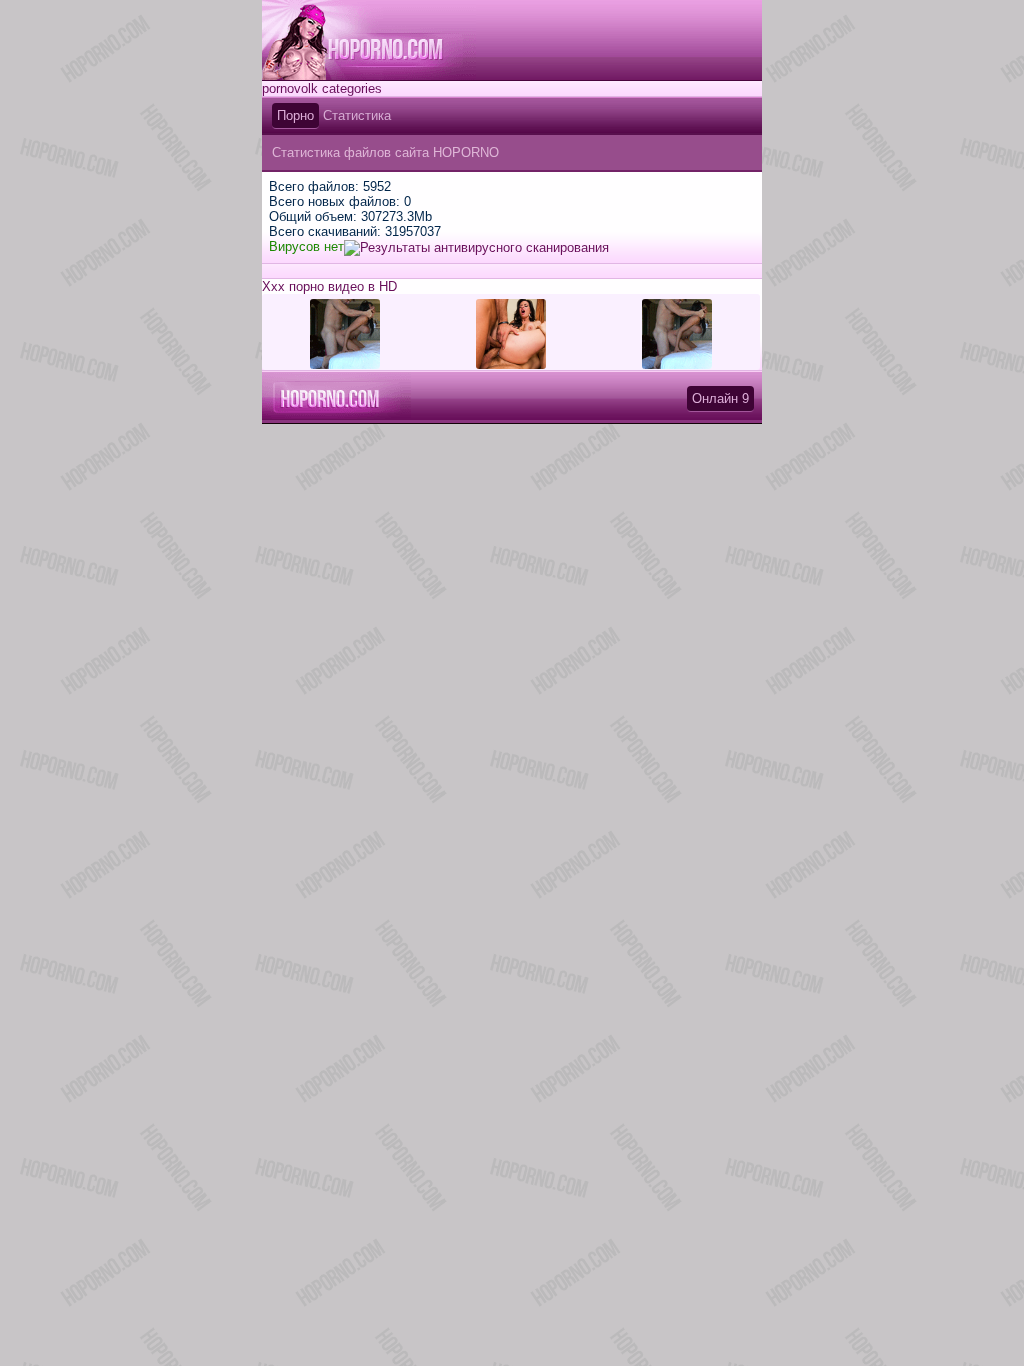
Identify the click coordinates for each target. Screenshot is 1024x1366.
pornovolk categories (322, 88)
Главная (369, 40)
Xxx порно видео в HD (329, 286)
